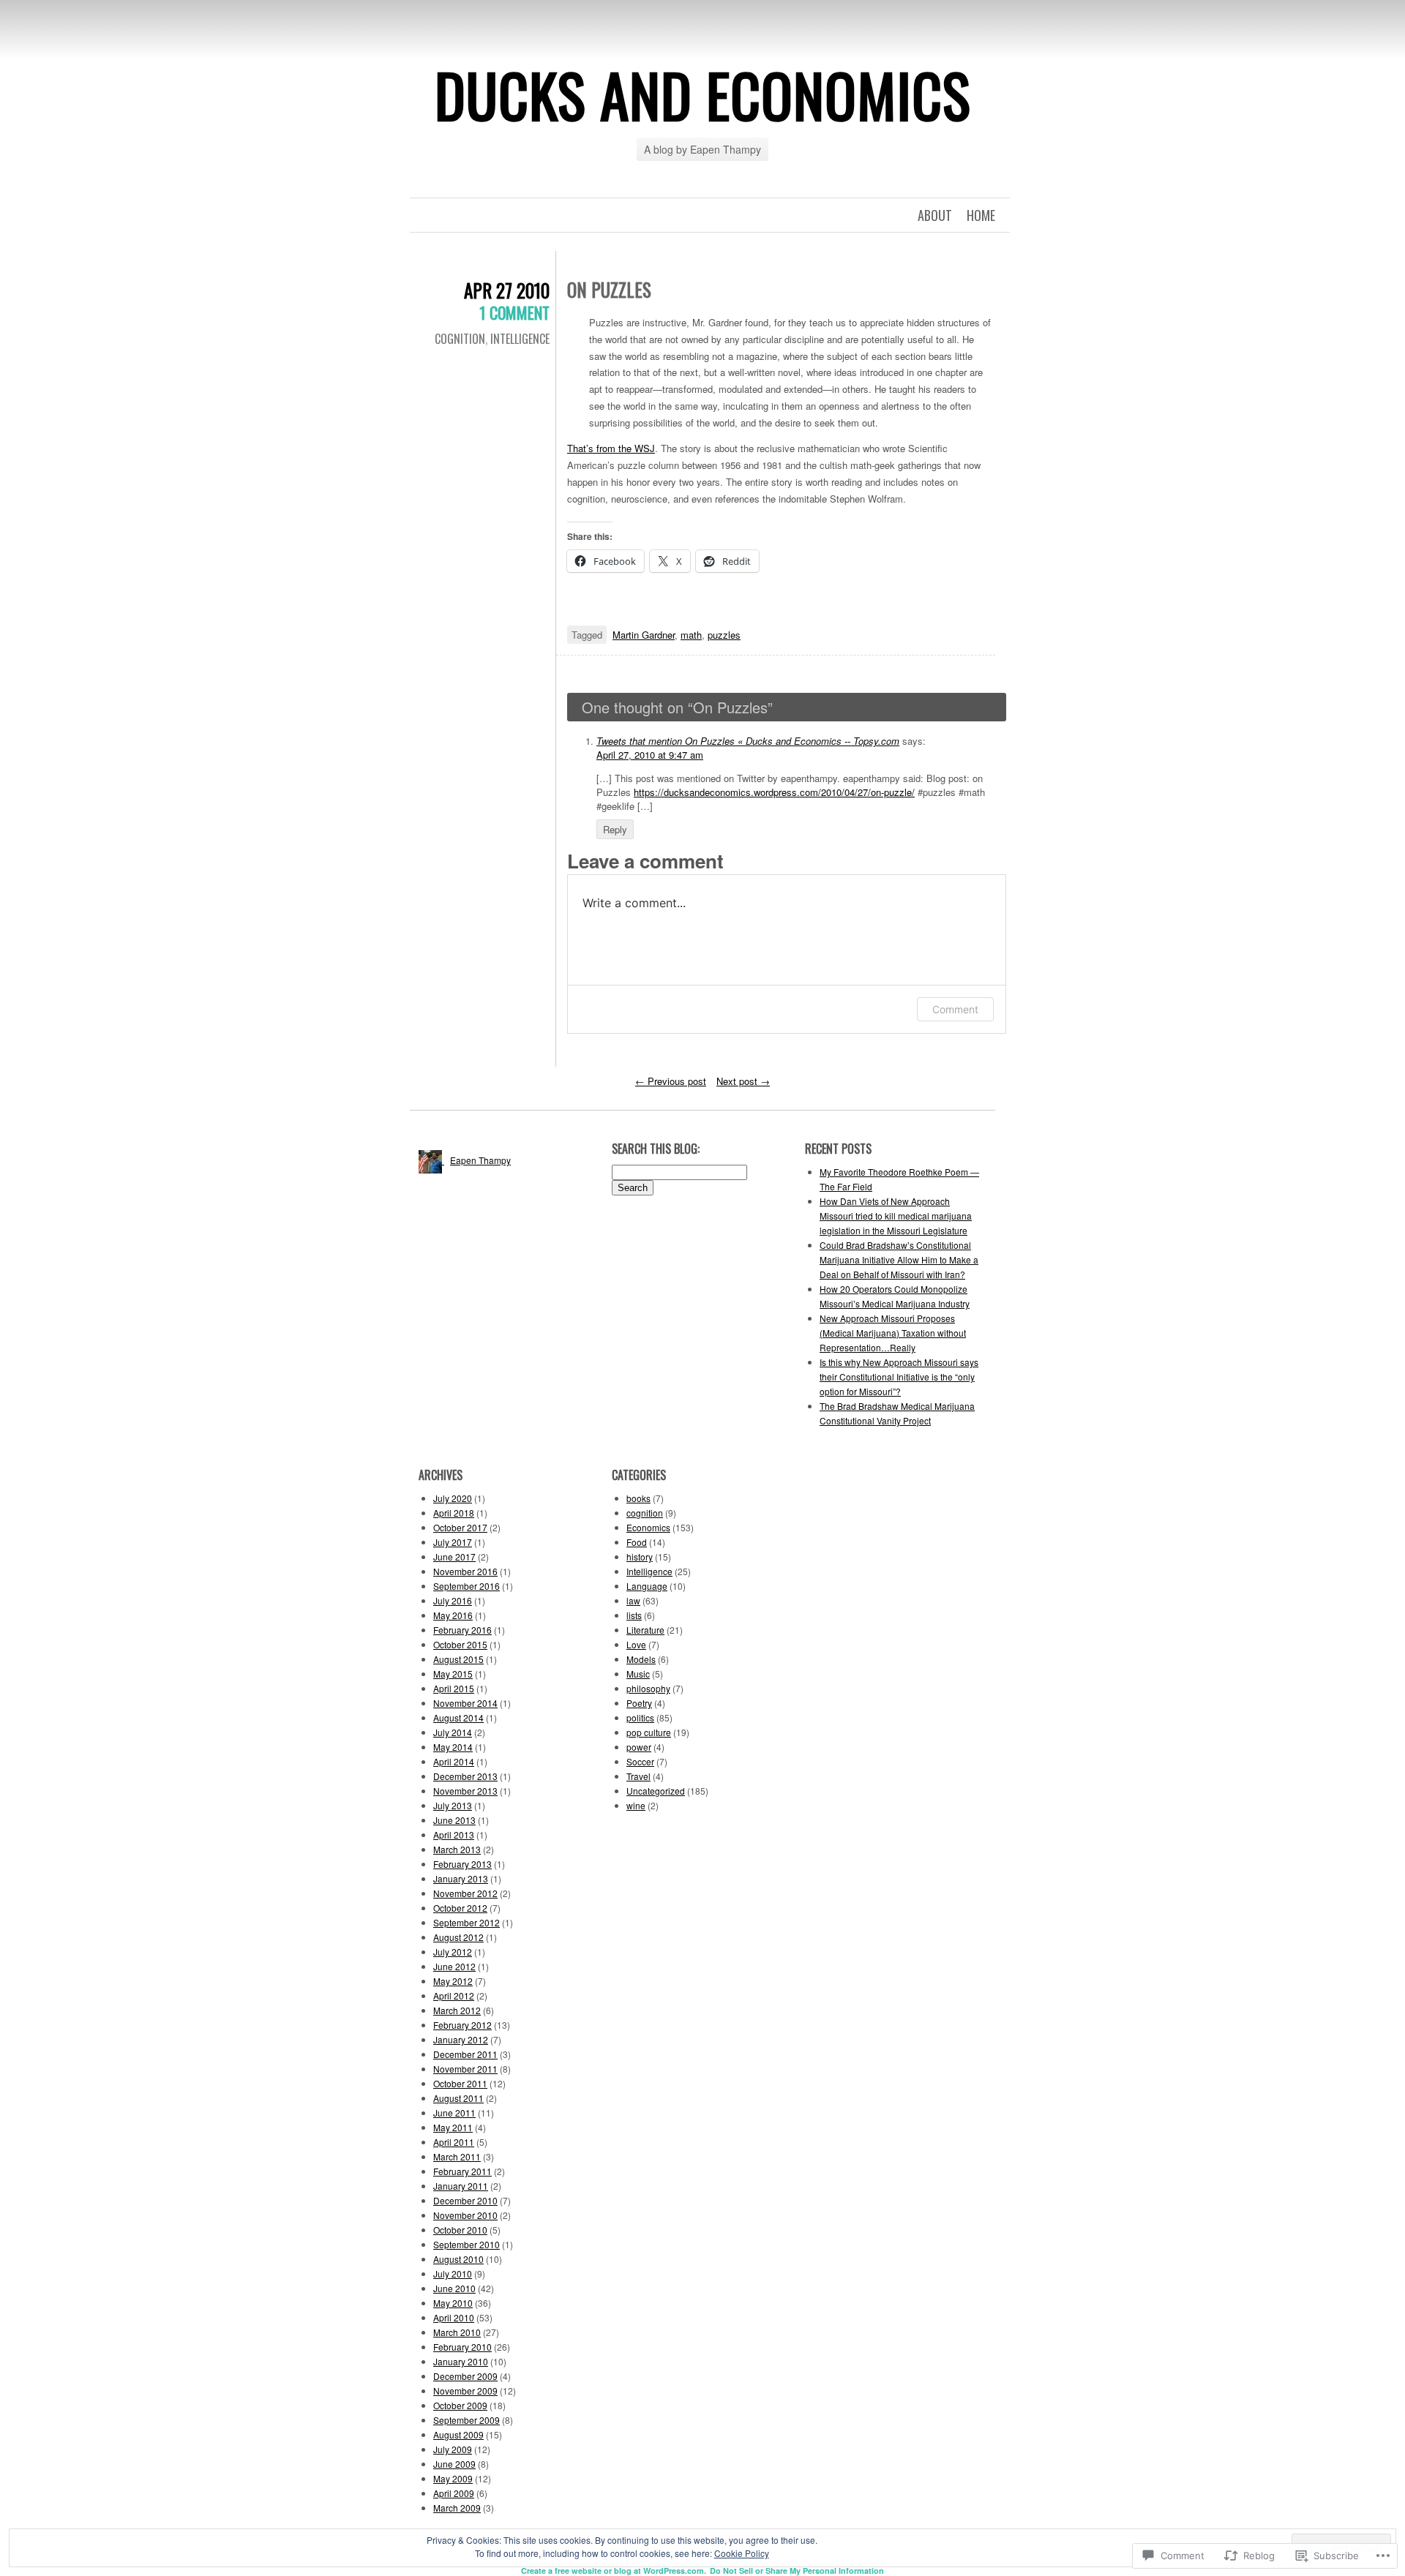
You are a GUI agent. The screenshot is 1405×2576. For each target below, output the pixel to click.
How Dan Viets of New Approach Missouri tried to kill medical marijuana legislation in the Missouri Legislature (896, 1216)
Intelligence (520, 339)
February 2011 (462, 2171)
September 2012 (467, 1922)
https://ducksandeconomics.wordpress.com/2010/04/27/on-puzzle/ (774, 792)
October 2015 (460, 1644)
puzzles (724, 635)
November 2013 (465, 1791)
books (638, 1498)
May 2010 (453, 2303)
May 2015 (453, 1674)
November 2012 (465, 1893)
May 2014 (453, 1747)
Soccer (640, 1761)
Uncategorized (656, 1791)
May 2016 (453, 1615)
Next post (743, 1081)
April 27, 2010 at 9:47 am (650, 755)
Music (638, 1674)
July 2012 (453, 1952)
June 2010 (454, 2288)
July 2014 (453, 1732)
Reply (615, 829)
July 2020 (453, 1498)
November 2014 (465, 1703)
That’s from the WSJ (611, 448)
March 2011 (457, 2156)
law (633, 1600)
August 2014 (458, 1717)
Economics (648, 1527)
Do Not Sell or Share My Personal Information (797, 2571)
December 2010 (465, 2200)
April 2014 (454, 1761)
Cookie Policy (742, 2553)
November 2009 (465, 2391)
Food (637, 1542)
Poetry (639, 1703)
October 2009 (460, 2405)
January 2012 (461, 2039)
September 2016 (467, 1586)
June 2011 (454, 2113)
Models (641, 1659)
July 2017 (453, 1542)
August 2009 (458, 2434)
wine (636, 1805)
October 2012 (460, 1908)
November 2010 (465, 2215)
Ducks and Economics (703, 94)
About (935, 215)
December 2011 (465, 2054)
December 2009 (465, 2376)
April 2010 (454, 2317)
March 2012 (457, 2010)
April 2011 (454, 2142)
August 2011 (458, 2098)
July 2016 (453, 1600)
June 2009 (454, 2464)
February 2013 (462, 1864)
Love (636, 1644)
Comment (955, 1009)
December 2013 (465, 1776)
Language (647, 1586)
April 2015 (454, 1688)
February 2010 (462, 2347)
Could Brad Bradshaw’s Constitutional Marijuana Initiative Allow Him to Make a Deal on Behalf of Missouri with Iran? (899, 1259)
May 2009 (453, 2478)
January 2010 (461, 2361)
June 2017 (454, 1557)
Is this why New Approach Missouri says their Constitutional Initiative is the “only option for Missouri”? (899, 1377)
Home (981, 215)
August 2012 (458, 1937)
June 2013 (454, 1820)
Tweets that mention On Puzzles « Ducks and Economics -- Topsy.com (748, 741)
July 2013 (453, 1805)
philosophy (648, 1688)
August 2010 (458, 2259)
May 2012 (453, 1981)
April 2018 (454, 1513)
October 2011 (460, 2083)
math (691, 635)
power (639, 1747)
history (640, 1557)
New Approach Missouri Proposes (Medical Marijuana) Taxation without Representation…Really (893, 1333)
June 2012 (454, 1966)
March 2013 (457, 1849)
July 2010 (453, 2273)
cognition (460, 339)
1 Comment (514, 312)
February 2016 (462, 1630)
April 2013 (454, 1835)
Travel (638, 1776)
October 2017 (460, 1527)
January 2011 (461, 2186)
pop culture (649, 1732)
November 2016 (465, 1571)
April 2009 (454, 2493)
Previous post (671, 1081)
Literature (645, 1630)
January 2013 (461, 1878)
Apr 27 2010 (507, 290)
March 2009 (457, 2508)
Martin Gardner (644, 635)
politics (640, 1717)
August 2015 (458, 1659)
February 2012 (462, 2025)
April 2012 (454, 1995)
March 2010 (457, 2332)
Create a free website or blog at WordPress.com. (614, 2571)
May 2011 (453, 2127)
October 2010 (460, 2230)
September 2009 (467, 2420)
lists (634, 1615)
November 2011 (465, 2069)
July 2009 (453, 2449)
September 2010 (467, 2244)
